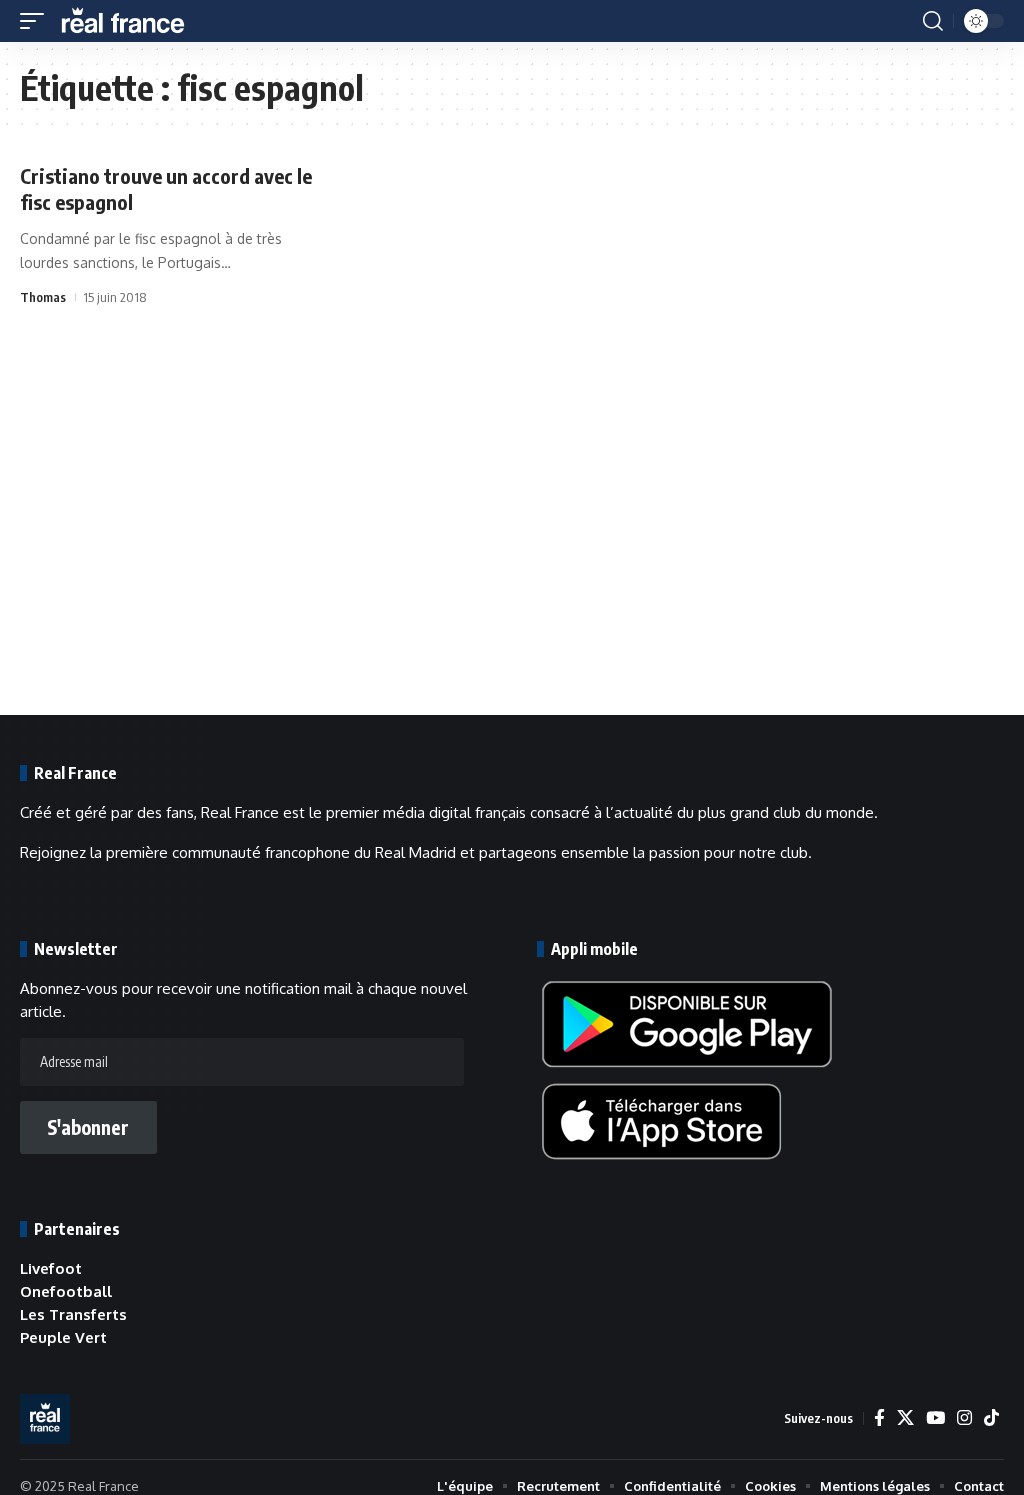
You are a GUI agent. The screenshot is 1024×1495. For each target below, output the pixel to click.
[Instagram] (964, 1418)
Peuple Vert (63, 1337)
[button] (37, 21)
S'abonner (88, 1127)
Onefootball (66, 1291)
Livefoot (51, 1268)
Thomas (43, 297)
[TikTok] (991, 1418)
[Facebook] (879, 1418)
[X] (905, 1418)
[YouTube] (935, 1418)
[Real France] (132, 21)
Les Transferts (73, 1314)
